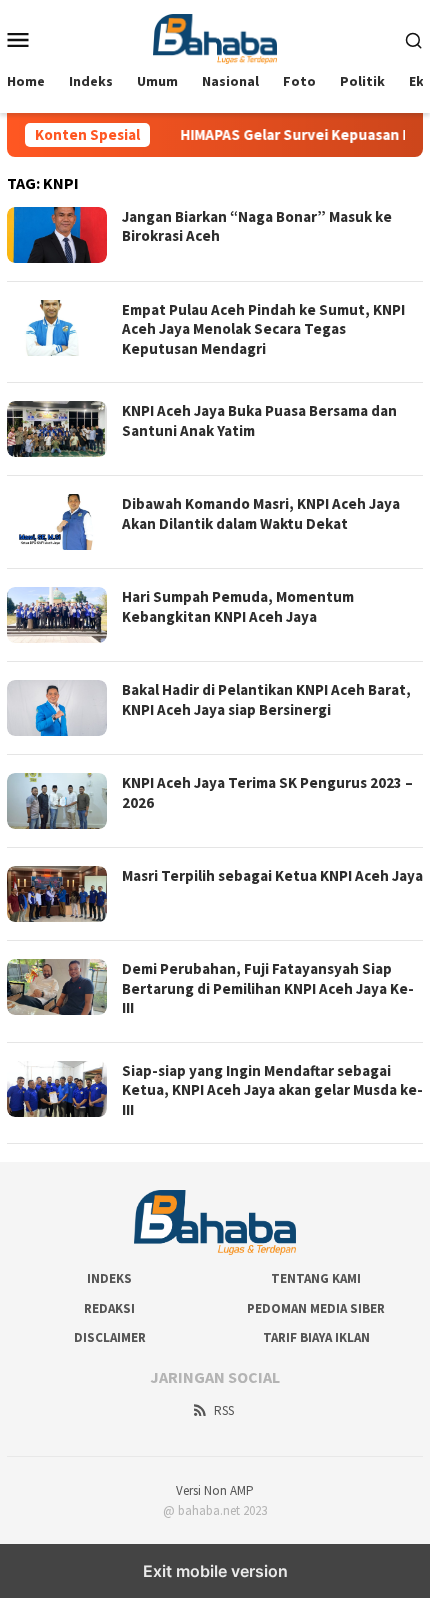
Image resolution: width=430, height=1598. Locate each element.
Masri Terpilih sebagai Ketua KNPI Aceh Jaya (272, 875)
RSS (224, 1410)
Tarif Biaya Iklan (316, 1337)
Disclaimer (110, 1337)
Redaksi (109, 1308)
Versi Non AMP (215, 1490)
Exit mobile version (215, 1571)
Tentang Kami (316, 1278)
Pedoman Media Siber (316, 1308)
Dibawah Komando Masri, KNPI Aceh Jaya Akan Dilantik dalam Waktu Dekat (261, 513)
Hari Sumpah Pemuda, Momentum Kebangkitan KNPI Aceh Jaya (238, 606)
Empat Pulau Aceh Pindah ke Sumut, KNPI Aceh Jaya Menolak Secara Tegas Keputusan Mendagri (263, 329)
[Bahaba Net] (215, 37)
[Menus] (18, 39)
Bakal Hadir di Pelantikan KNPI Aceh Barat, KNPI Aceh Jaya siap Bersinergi (266, 699)
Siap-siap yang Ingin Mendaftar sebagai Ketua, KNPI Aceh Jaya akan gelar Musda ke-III (272, 1090)
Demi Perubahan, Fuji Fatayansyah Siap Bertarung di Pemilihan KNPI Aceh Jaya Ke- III (268, 988)
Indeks (109, 1278)
